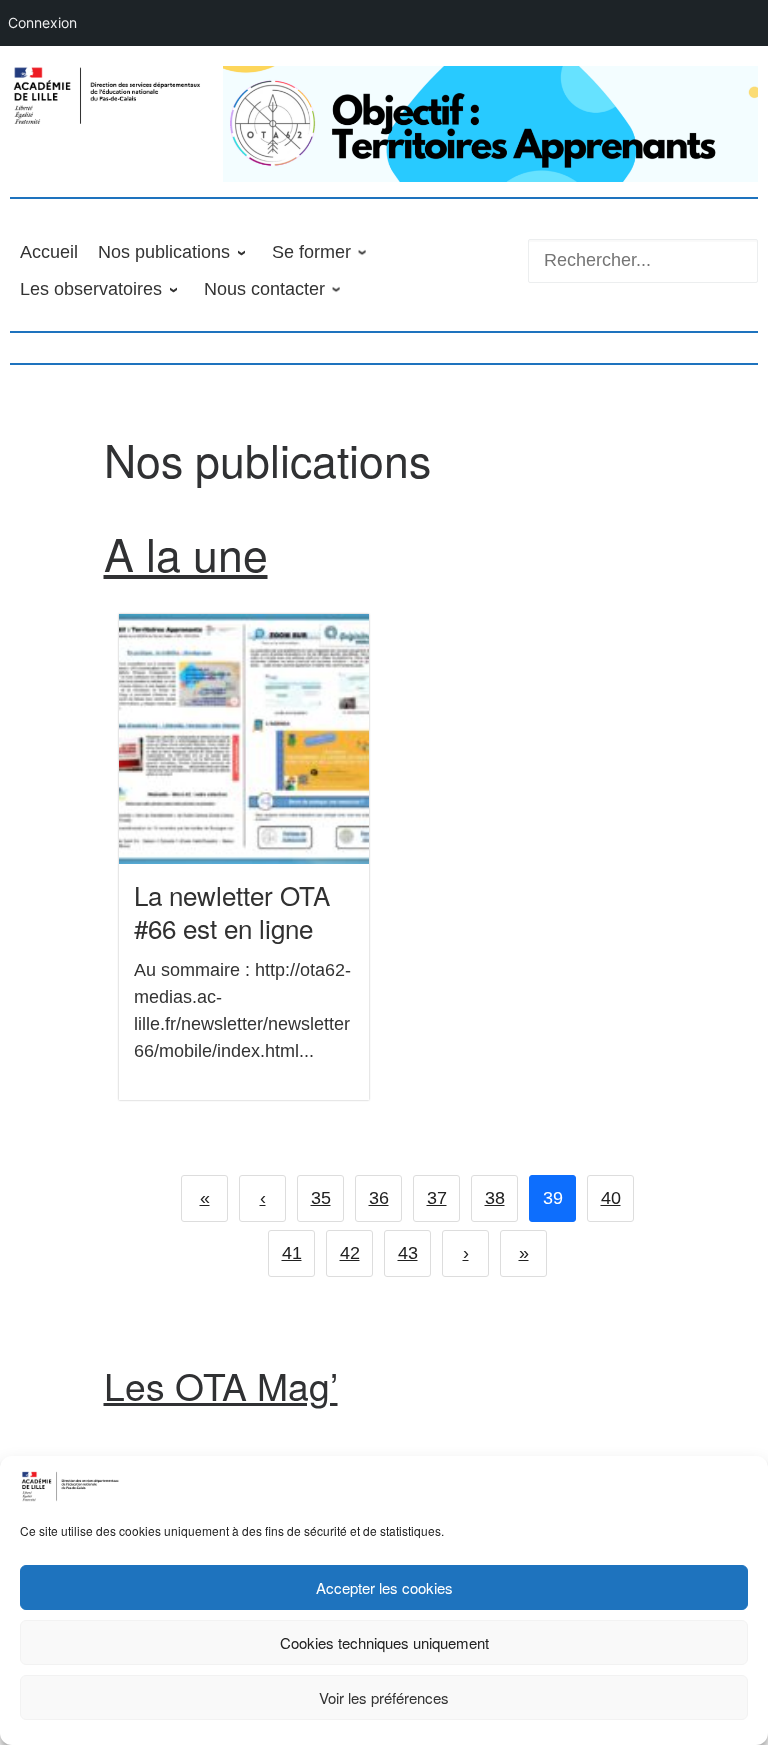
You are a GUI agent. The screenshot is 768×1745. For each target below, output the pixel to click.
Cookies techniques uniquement (384, 1642)
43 (408, 1253)
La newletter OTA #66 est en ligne (232, 911)
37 (437, 1198)
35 (321, 1198)
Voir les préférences (384, 1697)
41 (292, 1253)
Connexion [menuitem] (42, 22)
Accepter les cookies (384, 1587)
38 (495, 1198)
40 (611, 1198)
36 (379, 1198)
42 (350, 1253)
